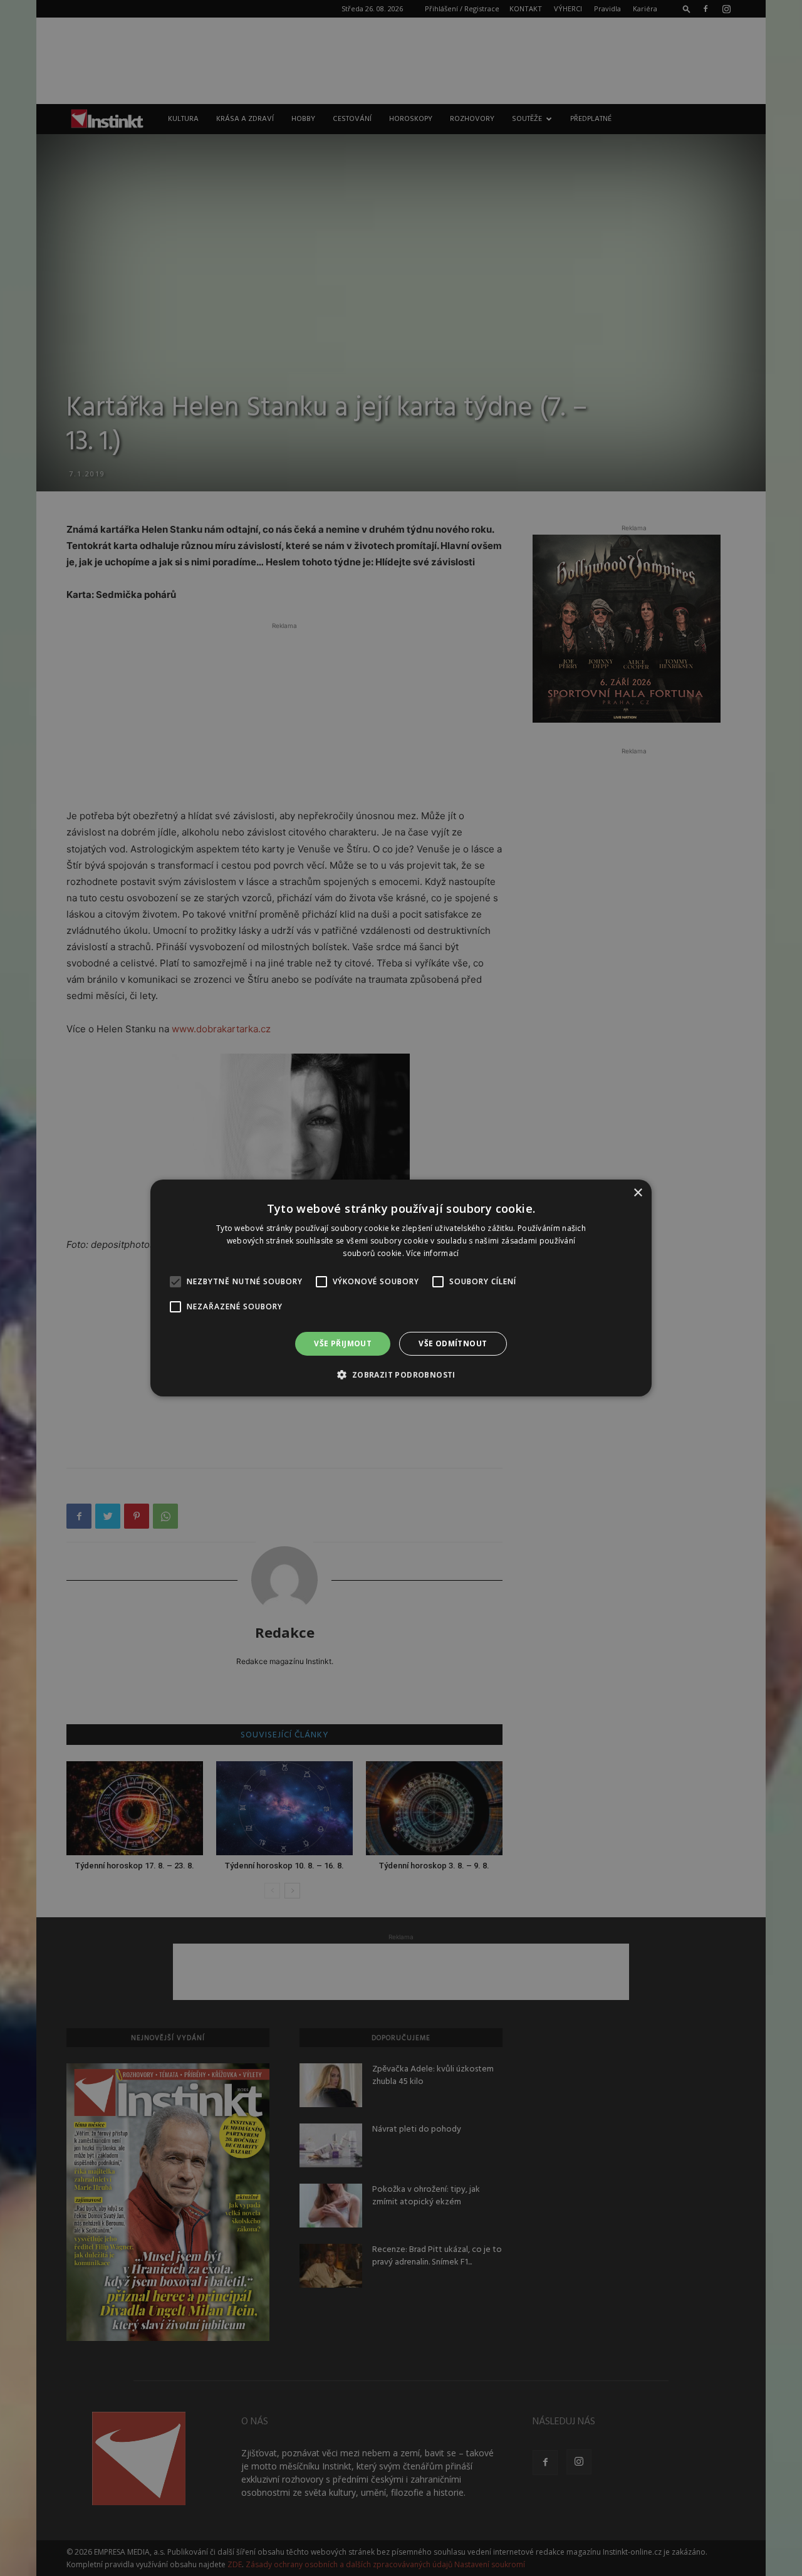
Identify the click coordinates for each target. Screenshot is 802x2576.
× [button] (638, 1193)
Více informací (432, 1253)
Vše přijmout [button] (343, 1343)
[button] (401, 1374)
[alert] (401, 1288)
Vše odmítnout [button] (453, 1343)
